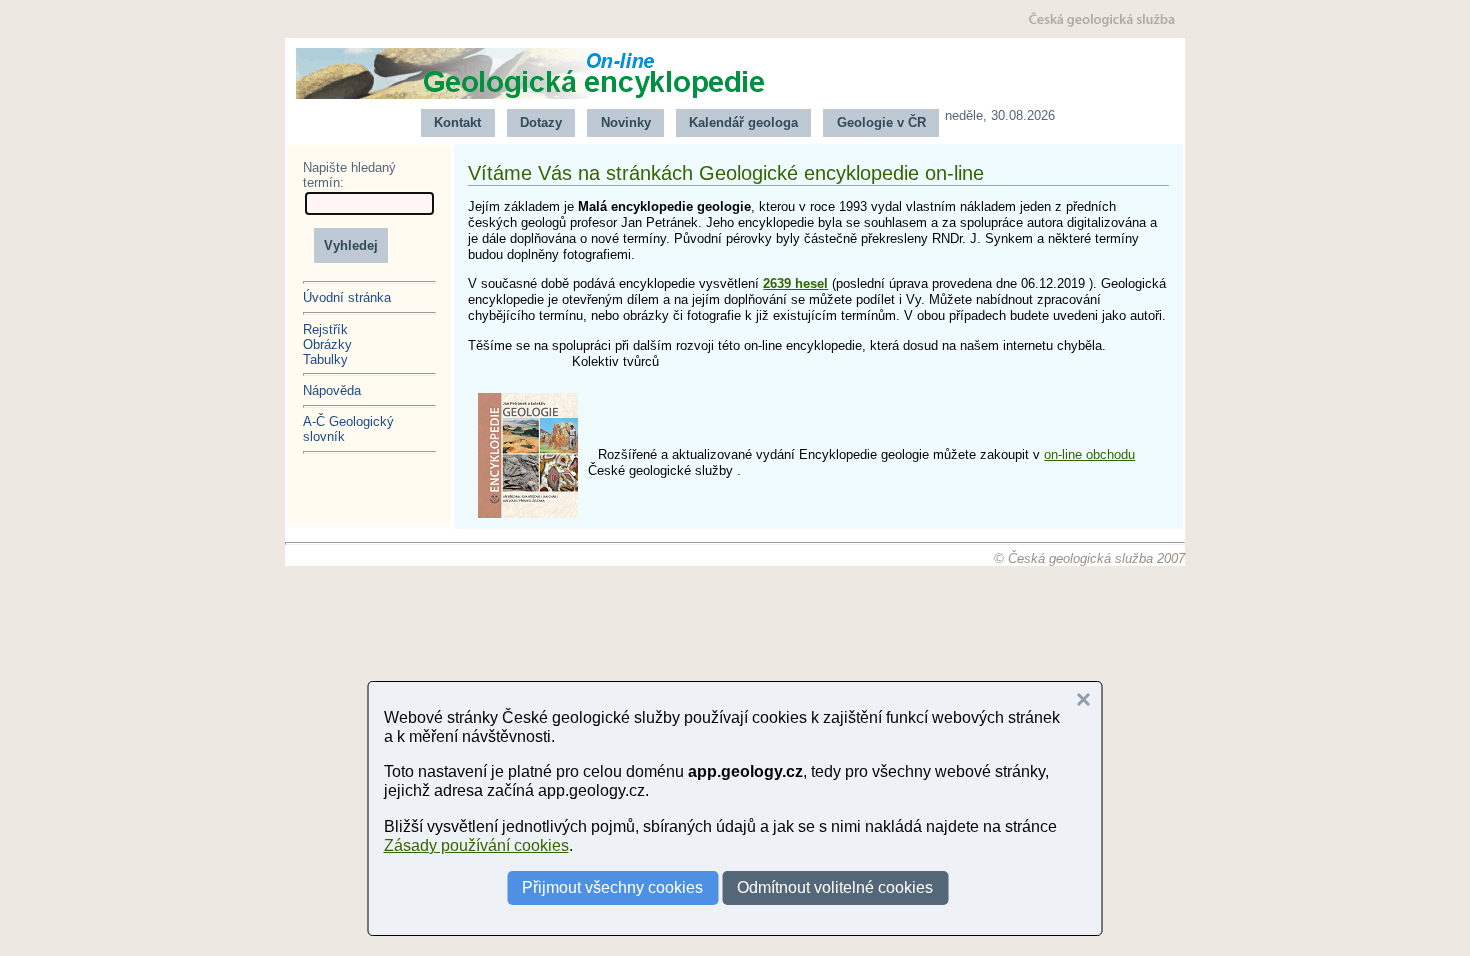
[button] (1084, 700)
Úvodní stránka (347, 297)
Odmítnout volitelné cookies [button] (835, 887)
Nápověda (332, 390)
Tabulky (325, 359)
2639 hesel (795, 283)
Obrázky (327, 344)
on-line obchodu (1089, 454)
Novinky (626, 122)
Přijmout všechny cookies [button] (612, 887)
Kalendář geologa (743, 122)
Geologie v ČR (881, 122)
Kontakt (457, 122)
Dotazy (541, 122)
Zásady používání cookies (476, 845)
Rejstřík (325, 329)
